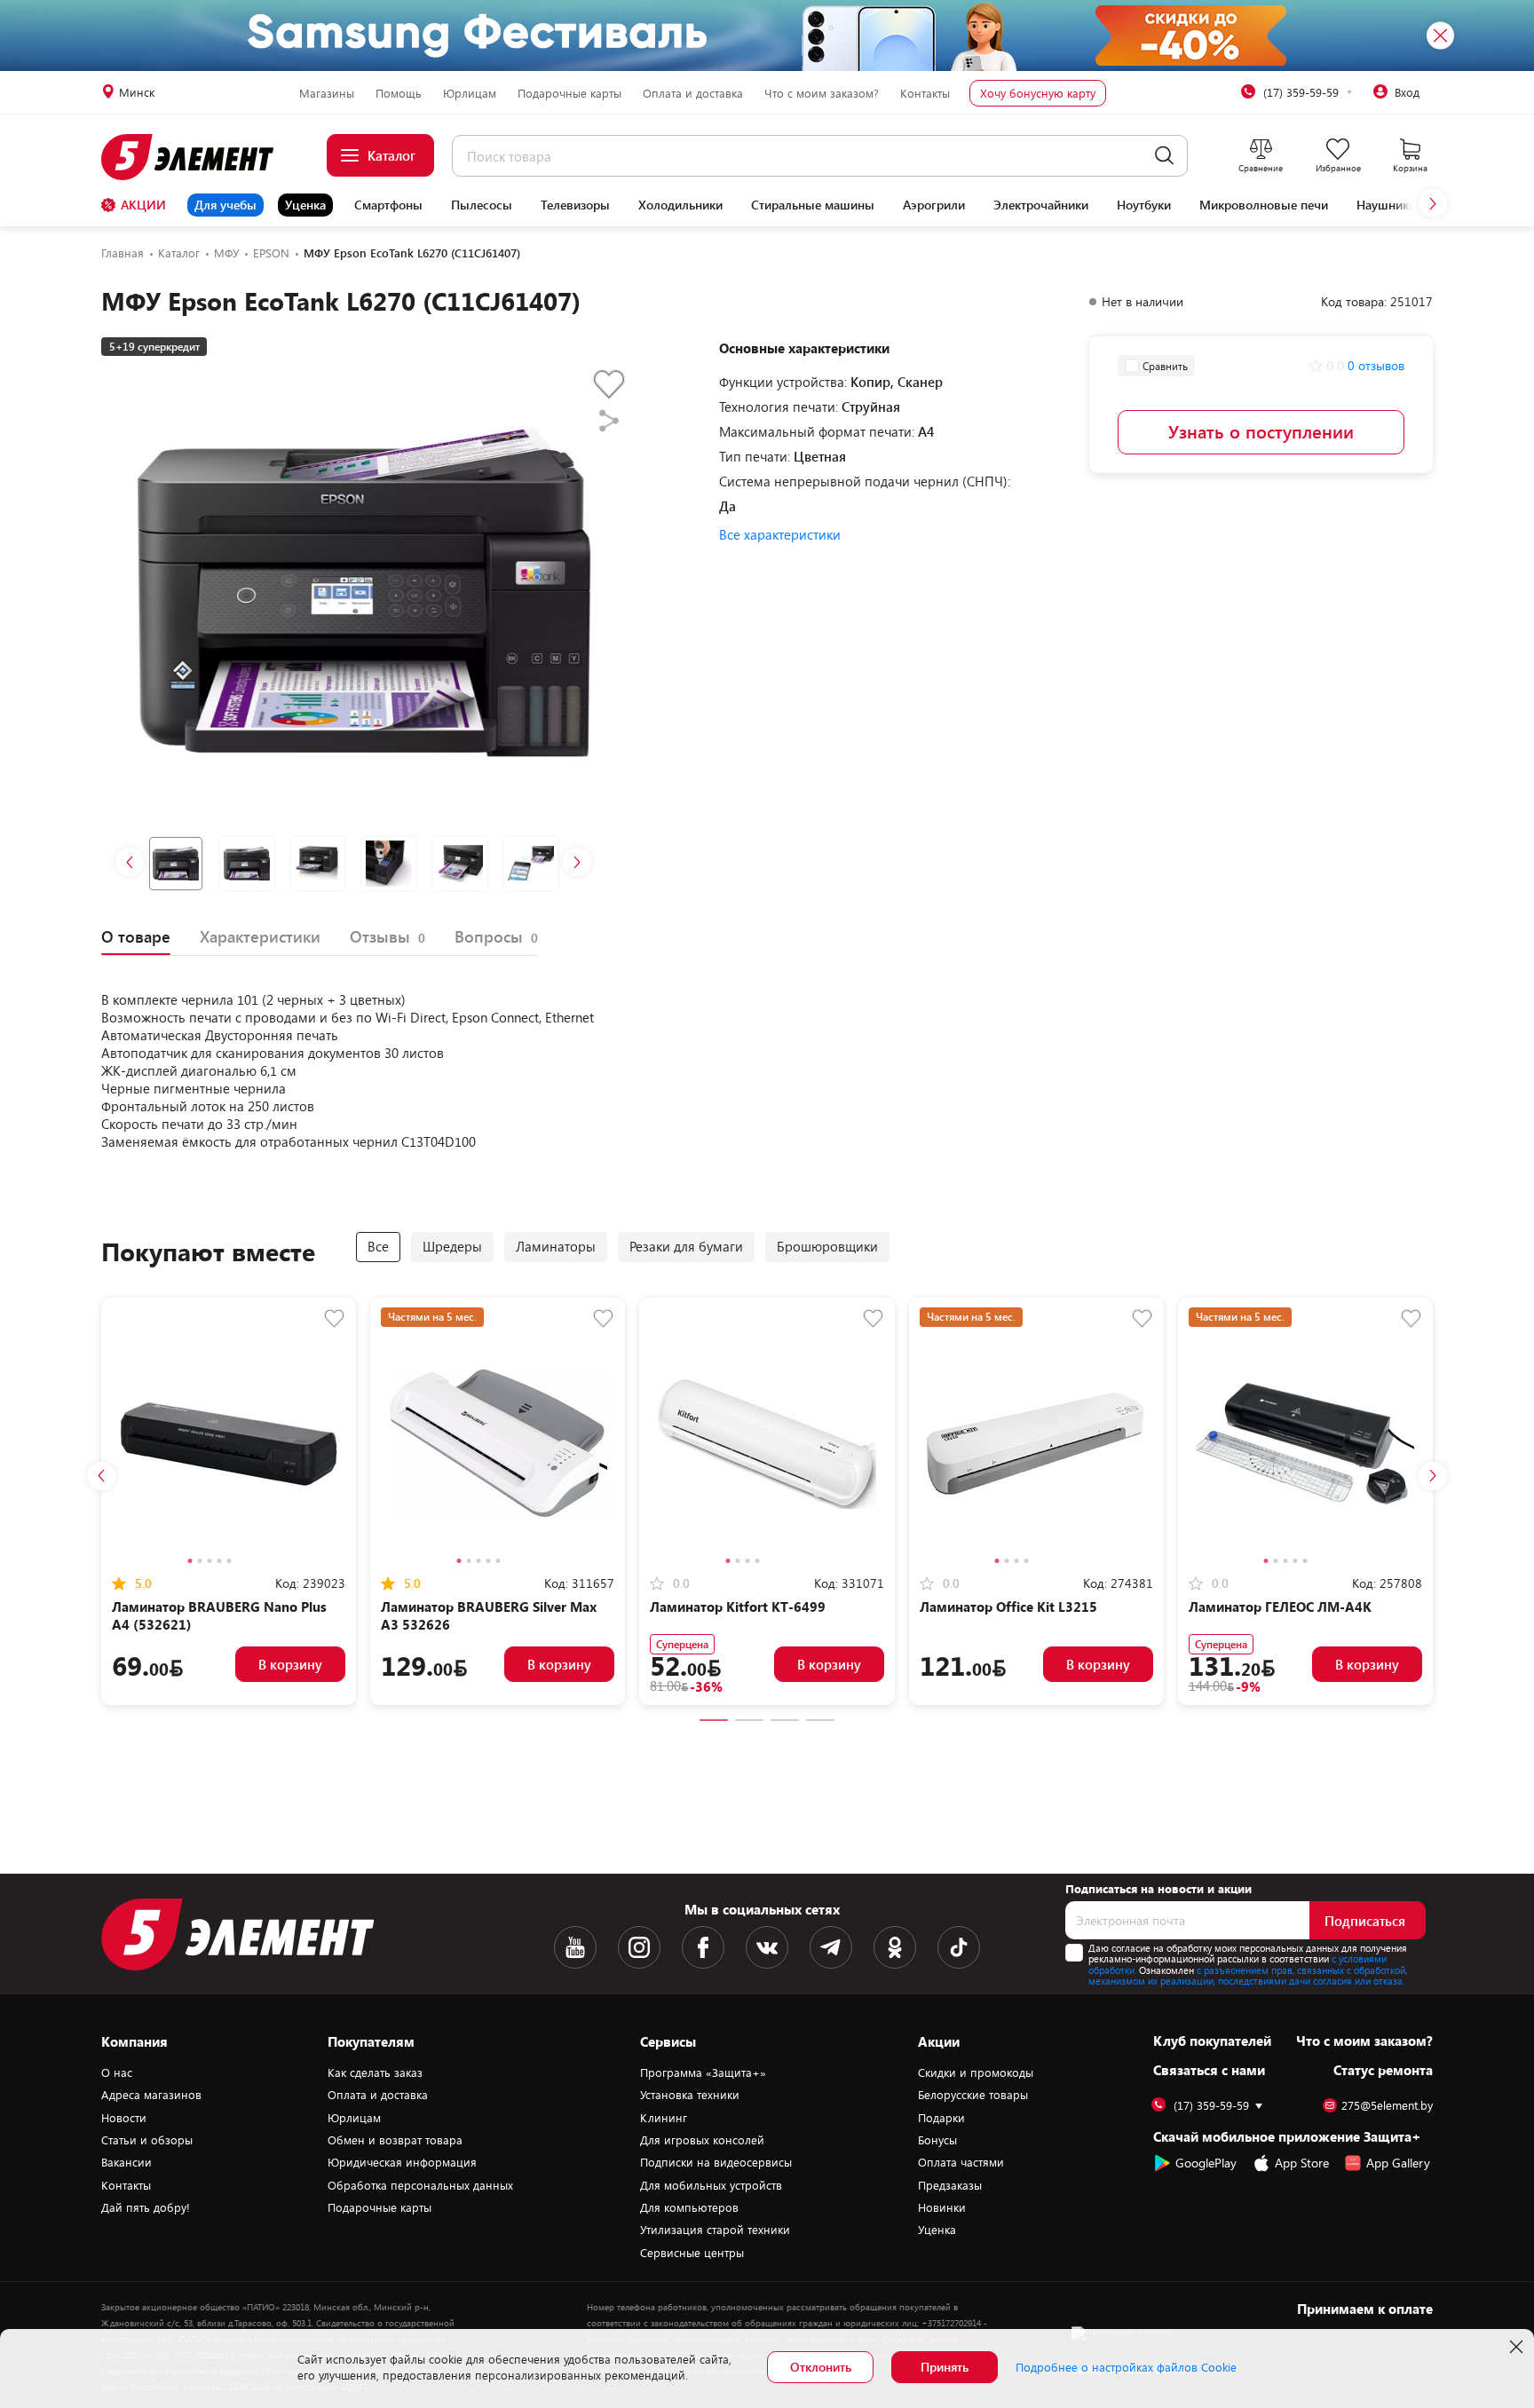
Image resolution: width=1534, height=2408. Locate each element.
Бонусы (937, 2140)
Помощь (399, 93)
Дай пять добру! (146, 2207)
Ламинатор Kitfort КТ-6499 (738, 1607)
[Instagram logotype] (639, 1947)
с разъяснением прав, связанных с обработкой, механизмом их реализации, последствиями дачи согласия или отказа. (1248, 1976)
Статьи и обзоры (147, 2140)
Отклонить (821, 2367)
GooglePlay (1206, 2163)
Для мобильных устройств (711, 2185)
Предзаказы (950, 2185)
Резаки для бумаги (686, 1246)
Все (378, 1246)
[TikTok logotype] (959, 1947)
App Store (1302, 2163)
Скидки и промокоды (976, 2072)
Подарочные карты (569, 93)
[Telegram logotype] (831, 1947)
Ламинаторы (556, 1246)
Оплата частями (961, 2162)
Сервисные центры (692, 2253)
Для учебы (225, 205)
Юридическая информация (402, 2162)
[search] (1164, 156)
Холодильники (680, 205)
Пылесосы (482, 205)
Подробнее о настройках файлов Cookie (1126, 2367)
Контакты (925, 93)
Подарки (941, 2118)
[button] (1433, 203)
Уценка (305, 205)
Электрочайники (1041, 205)
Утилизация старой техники (715, 2230)
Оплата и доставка (693, 93)
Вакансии (127, 2162)
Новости (124, 2118)
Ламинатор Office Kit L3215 (1008, 1607)
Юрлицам (470, 93)
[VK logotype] (767, 1947)
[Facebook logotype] (703, 1947)
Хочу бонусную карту (1038, 93)
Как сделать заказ (375, 2072)
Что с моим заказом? (822, 93)
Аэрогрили (934, 205)
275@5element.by (1387, 2106)
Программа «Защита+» (703, 2072)
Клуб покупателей (1212, 2041)
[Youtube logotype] (575, 1947)
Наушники (1386, 205)
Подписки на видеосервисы (716, 2162)
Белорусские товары (973, 2095)
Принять (945, 2367)
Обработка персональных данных (420, 2185)
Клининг (664, 2118)
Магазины (327, 93)
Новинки (942, 2207)
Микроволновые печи (1264, 205)
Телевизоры (575, 205)
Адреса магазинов (151, 2095)
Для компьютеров (689, 2207)
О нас (117, 2072)
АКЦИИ (143, 205)
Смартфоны (388, 205)
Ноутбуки (1144, 205)
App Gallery (1398, 2163)
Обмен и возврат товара (395, 2140)
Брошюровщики (827, 1246)
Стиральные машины (813, 205)
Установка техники (690, 2095)
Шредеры (452, 1246)
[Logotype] (198, 157)
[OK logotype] (895, 1947)
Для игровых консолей (702, 2140)
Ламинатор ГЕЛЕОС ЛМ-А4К (1280, 1607)
